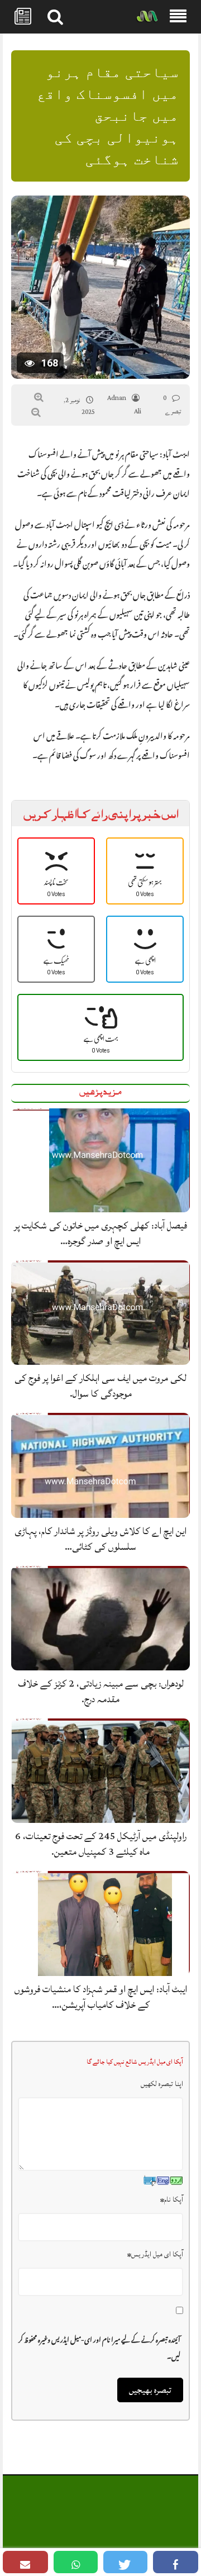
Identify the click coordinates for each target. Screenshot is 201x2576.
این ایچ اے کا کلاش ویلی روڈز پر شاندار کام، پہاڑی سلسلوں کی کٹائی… (100, 1539)
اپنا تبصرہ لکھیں (162, 2084)
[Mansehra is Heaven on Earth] (147, 17)
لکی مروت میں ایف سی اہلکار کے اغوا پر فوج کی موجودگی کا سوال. (100, 1386)
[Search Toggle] (55, 17)
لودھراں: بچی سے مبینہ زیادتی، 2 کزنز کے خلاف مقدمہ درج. (101, 1691)
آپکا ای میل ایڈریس (155, 2254)
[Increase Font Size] (39, 397)
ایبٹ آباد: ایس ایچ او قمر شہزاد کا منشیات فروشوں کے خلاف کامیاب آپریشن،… (101, 1997)
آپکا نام (172, 2199)
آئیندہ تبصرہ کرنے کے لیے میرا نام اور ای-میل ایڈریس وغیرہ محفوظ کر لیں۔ (99, 2346)
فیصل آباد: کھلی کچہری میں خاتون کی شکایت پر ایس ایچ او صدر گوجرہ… (100, 1233)
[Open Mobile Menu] (178, 17)
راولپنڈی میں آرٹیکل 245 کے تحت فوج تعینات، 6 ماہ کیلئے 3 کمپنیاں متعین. (101, 1844)
